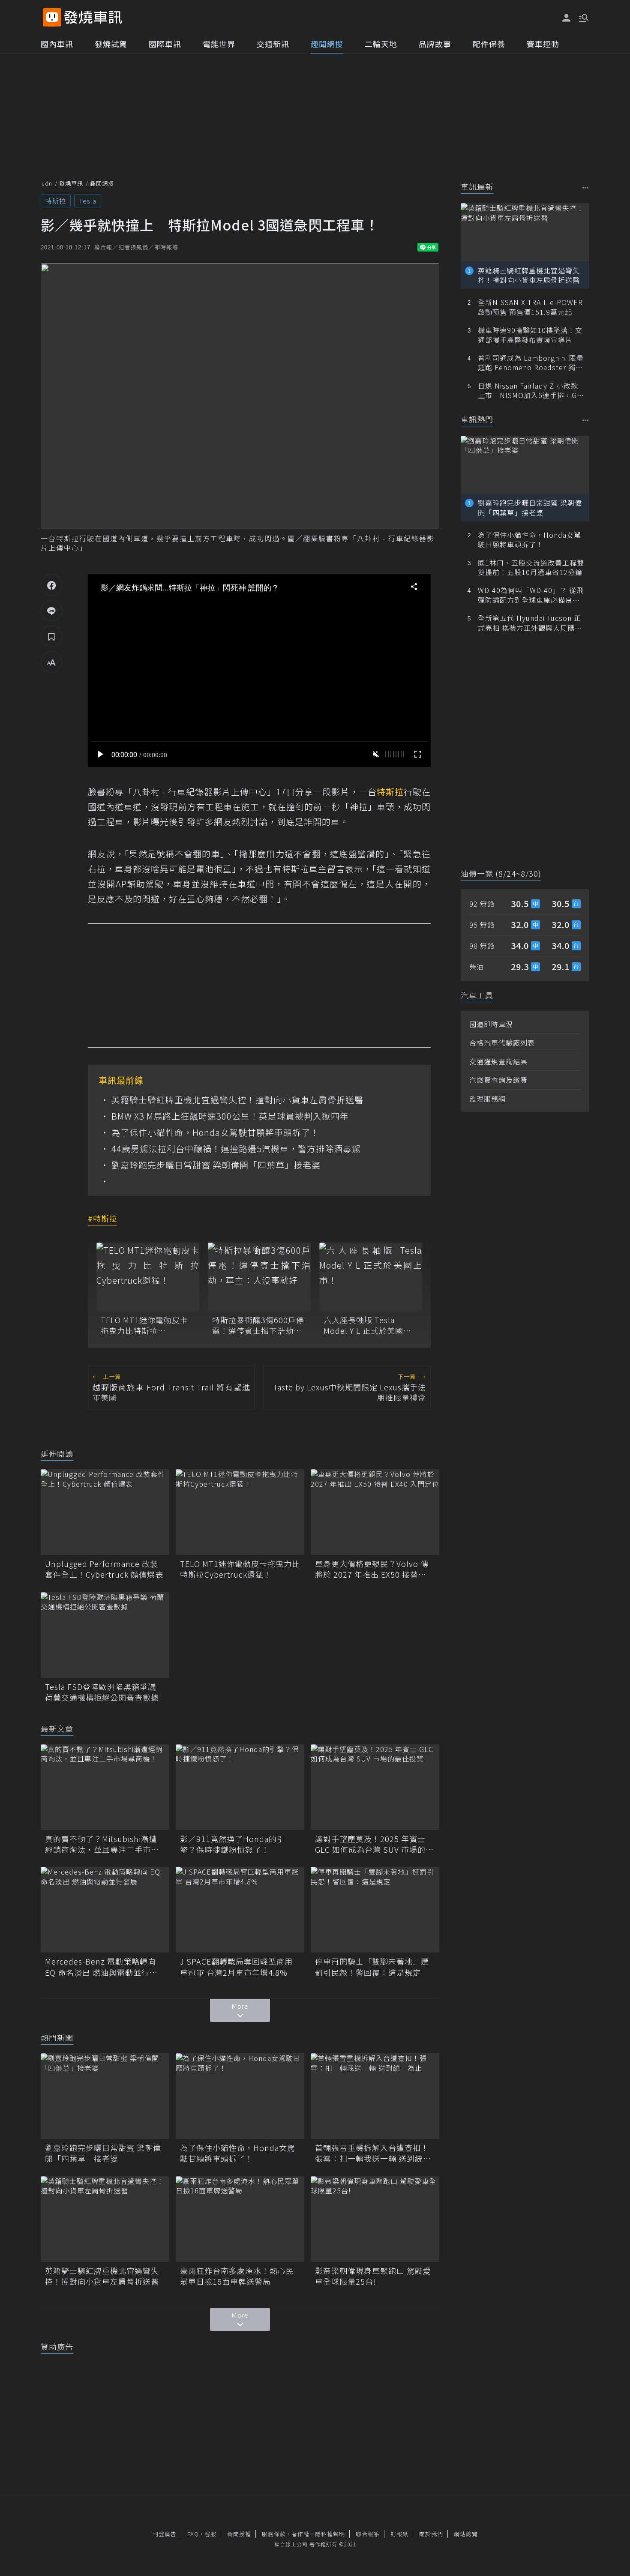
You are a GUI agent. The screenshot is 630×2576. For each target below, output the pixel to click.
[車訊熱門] (586, 420)
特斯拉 (56, 201)
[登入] (567, 18)
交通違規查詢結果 (498, 1061)
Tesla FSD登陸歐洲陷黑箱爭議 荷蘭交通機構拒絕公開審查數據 (102, 1692)
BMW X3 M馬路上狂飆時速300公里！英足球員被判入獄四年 (230, 1116)
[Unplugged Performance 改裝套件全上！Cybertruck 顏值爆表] (105, 1512)
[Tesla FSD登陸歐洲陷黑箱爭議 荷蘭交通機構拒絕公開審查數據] (105, 1635)
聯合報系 (368, 2534)
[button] (583, 17)
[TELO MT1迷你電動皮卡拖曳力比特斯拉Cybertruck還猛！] (148, 1277)
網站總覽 (466, 2534)
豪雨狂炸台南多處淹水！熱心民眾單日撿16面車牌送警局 (237, 2276)
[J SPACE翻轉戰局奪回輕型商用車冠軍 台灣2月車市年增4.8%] (240, 1910)
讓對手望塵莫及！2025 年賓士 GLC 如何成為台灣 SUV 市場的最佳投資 (374, 1844)
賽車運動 (543, 44)
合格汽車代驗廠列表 (502, 1042)
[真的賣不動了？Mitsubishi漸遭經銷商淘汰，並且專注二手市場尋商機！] (105, 1787)
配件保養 (489, 44)
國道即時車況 (491, 1024)
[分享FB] (51, 585)
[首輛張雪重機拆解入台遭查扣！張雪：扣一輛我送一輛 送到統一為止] (375, 2096)
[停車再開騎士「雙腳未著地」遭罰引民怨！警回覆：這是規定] (375, 1910)
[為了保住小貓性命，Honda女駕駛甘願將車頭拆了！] (240, 2096)
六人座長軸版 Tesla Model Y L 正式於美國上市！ (367, 1325)
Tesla (88, 201)
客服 (210, 2534)
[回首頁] (93, 17)
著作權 (300, 2534)
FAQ (193, 2534)
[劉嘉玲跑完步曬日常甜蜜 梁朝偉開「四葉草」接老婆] (105, 2096)
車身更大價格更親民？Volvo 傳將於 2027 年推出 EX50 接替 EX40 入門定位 (372, 1569)
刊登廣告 (165, 2534)
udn (47, 183)
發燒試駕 (111, 44)
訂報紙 (399, 2534)
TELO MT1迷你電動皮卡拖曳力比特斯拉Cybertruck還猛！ (144, 1325)
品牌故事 (435, 44)
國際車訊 (165, 44)
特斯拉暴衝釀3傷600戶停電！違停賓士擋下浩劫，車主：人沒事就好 (258, 1325)
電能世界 (219, 44)
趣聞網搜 (327, 44)
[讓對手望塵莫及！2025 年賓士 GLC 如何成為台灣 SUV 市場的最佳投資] (375, 1787)
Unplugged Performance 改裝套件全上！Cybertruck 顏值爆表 (104, 1569)
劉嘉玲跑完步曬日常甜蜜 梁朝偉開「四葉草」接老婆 (216, 1165)
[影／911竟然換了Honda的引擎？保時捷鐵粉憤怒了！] (240, 1787)
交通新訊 (273, 44)
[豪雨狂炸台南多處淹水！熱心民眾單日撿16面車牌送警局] (240, 2219)
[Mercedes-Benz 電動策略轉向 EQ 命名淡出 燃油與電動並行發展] (105, 1910)
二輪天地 (381, 44)
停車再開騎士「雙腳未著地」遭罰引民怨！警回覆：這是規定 (372, 1967)
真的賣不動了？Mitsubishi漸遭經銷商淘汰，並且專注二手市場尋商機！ (102, 1844)
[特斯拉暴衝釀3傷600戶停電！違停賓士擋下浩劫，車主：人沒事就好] (259, 1277)
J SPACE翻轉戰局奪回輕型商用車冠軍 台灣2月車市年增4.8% (236, 1967)
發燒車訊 (71, 183)
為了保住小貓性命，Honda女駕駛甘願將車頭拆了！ (215, 1132)
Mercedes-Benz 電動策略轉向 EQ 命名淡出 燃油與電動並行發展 (101, 1967)
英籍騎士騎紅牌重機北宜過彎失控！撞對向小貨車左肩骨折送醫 (237, 1100)
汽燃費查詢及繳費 (498, 1080)
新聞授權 (239, 2534)
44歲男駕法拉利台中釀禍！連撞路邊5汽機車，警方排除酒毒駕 (236, 1149)
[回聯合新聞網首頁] (52, 17)
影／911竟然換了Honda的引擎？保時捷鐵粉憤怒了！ (232, 1844)
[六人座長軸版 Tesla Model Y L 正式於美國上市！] (371, 1277)
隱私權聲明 (330, 2534)
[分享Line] (51, 611)
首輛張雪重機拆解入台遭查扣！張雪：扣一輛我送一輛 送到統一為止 (373, 2153)
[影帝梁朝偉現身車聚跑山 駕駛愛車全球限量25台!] (375, 2219)
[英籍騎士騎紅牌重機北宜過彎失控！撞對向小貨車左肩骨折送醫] (105, 2219)
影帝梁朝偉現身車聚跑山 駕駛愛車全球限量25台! (373, 2276)
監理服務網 (487, 1099)
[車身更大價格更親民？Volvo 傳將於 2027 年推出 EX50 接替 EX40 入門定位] (375, 1512)
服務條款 (274, 2534)
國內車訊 (57, 44)
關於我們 (431, 2534)
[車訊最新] (586, 187)
